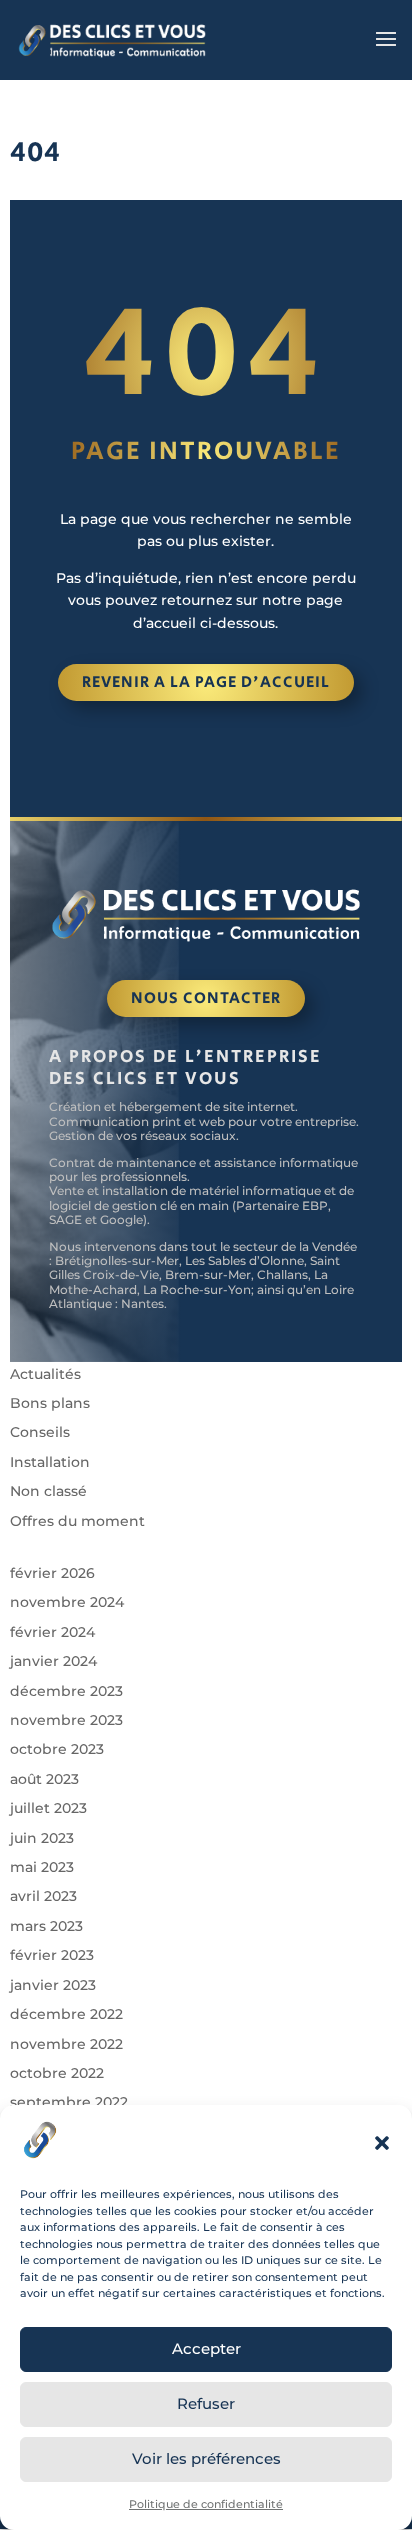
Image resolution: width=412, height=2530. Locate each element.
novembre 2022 (66, 2044)
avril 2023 (43, 1896)
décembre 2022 (66, 2014)
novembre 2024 (67, 1602)
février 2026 (52, 1573)
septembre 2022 (69, 2102)
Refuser (206, 2403)
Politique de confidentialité (206, 2504)
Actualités (45, 1374)
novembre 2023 (66, 1720)
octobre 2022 (57, 2073)
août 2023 (44, 1779)
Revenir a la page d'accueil (206, 682)
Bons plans (50, 1403)
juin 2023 (42, 1838)
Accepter (206, 2348)
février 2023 (52, 1955)
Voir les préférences (206, 2458)
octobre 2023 (57, 1749)
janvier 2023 (53, 1985)
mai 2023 (42, 1867)
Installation (50, 1462)
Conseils (40, 1432)
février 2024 (52, 1632)
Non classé (48, 1491)
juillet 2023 (48, 1808)
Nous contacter (206, 998)
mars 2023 (46, 1926)
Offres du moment (77, 1521)
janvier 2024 (53, 1661)
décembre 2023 (66, 1691)
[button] (382, 2143)
